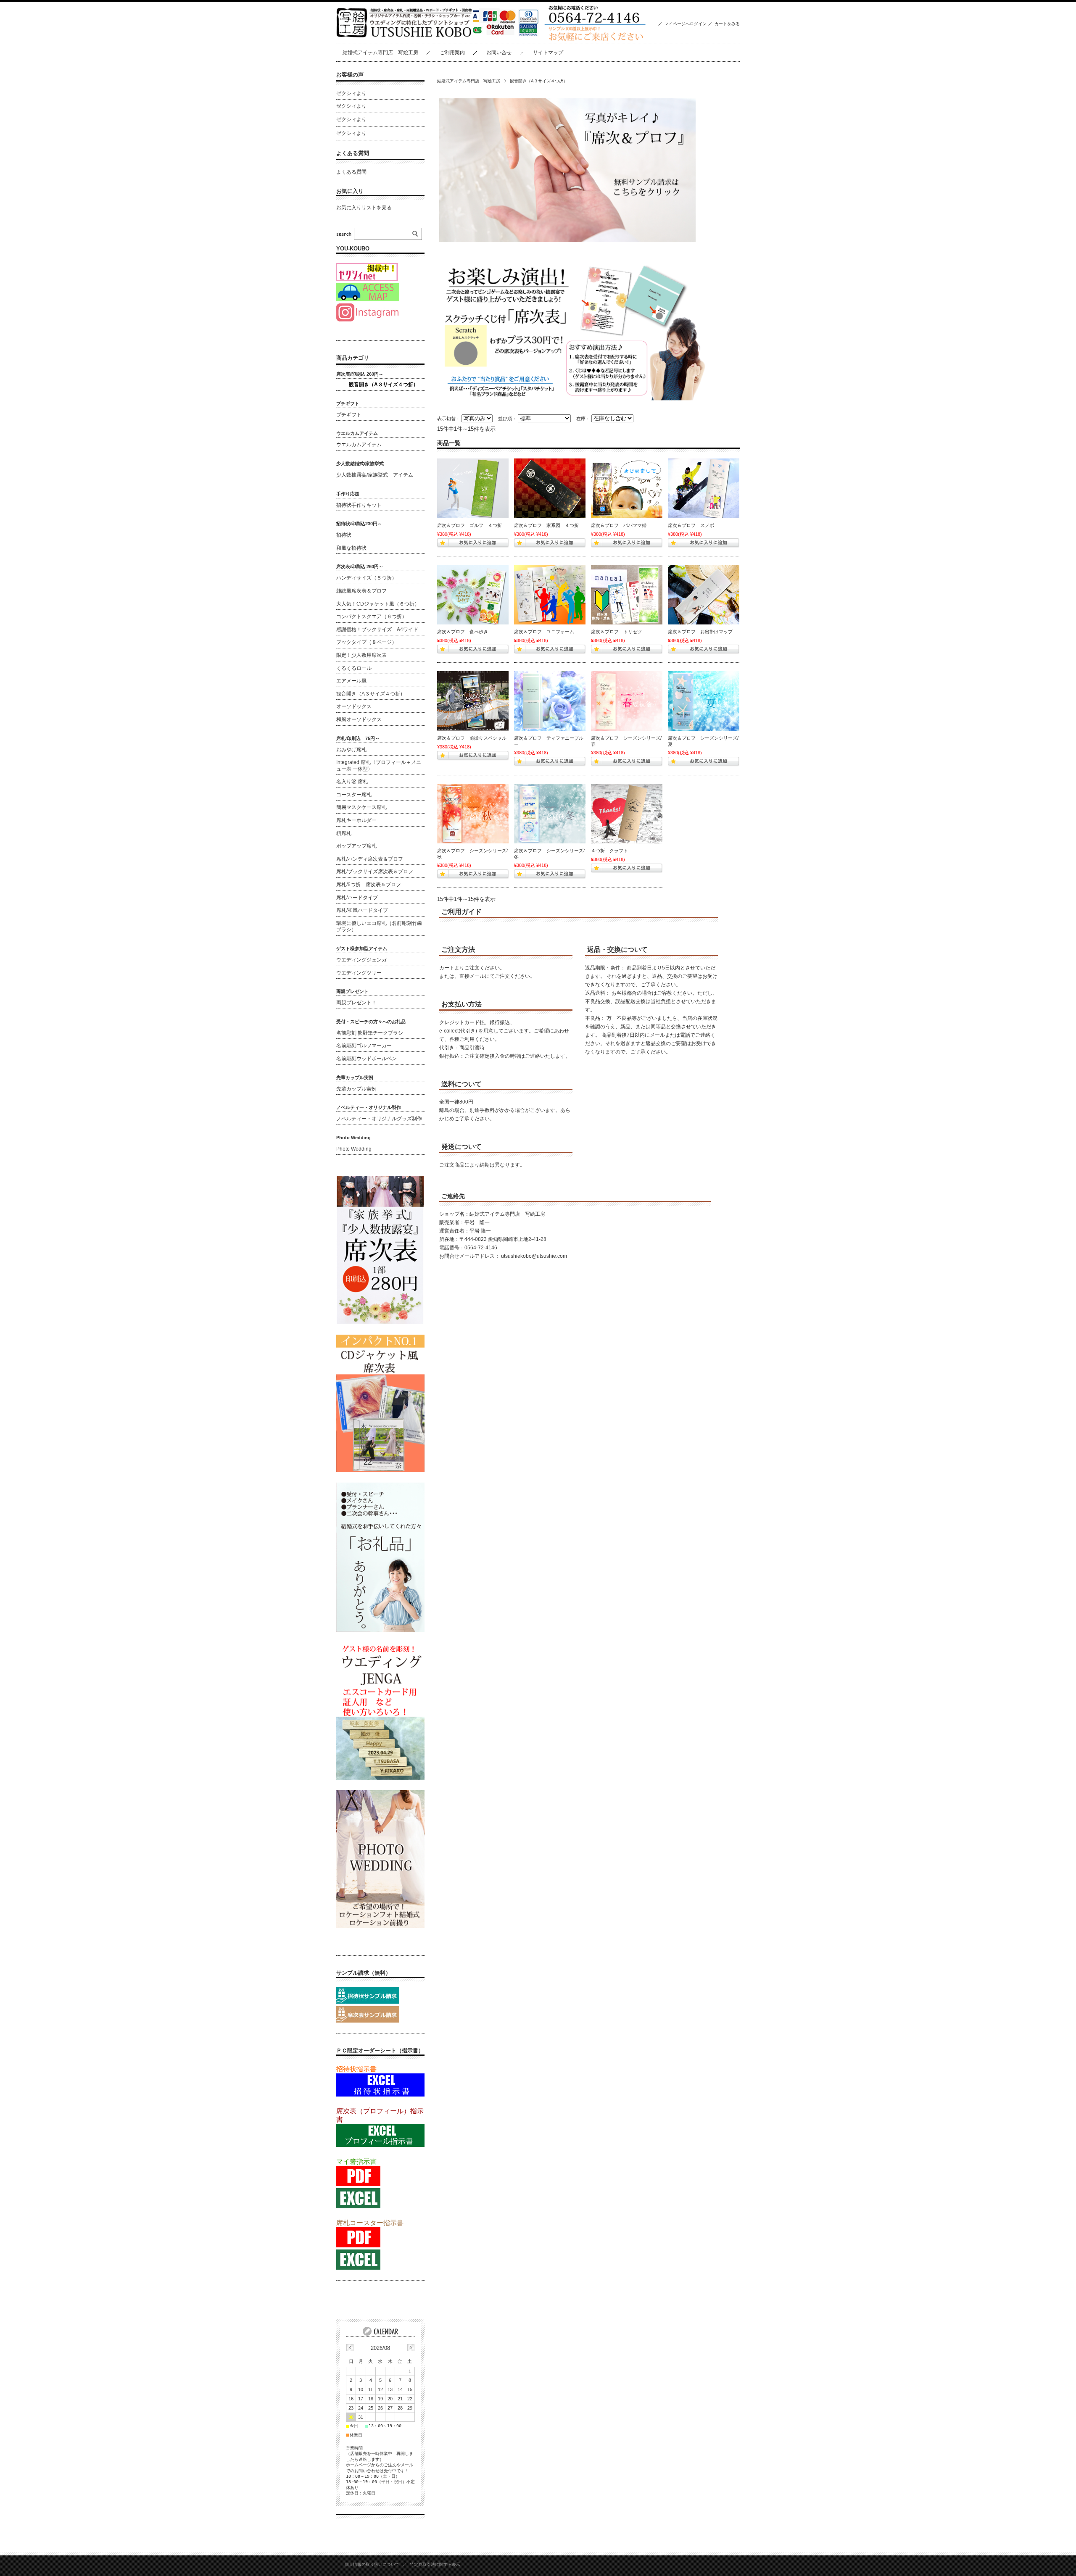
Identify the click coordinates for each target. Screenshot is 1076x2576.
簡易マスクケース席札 (361, 807)
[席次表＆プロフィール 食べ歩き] (473, 595)
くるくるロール (354, 668)
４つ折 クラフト (609, 851)
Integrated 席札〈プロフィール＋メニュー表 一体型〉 (379, 766)
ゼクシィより (351, 93)
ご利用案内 (452, 53)
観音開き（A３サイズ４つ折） (384, 385)
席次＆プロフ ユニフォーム (544, 632)
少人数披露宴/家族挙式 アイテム (375, 475)
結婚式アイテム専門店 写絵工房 (380, 53)
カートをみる (727, 24)
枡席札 (344, 833)
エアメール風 (351, 681)
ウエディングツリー (359, 973)
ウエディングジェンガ (361, 960)
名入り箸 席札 (352, 782)
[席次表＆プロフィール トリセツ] (627, 595)
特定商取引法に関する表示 (435, 2564)
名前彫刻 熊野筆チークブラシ (370, 1033)
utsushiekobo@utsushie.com (534, 1256)
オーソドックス (354, 706)
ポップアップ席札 (356, 846)
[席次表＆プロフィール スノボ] (704, 488)
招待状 (344, 535)
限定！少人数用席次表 (364, 655)
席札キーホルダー (356, 820)
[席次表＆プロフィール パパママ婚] (627, 488)
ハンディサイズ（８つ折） (367, 578)
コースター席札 (354, 795)
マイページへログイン (686, 24)
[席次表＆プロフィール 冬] (550, 814)
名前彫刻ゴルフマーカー (364, 1046)
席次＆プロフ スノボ (691, 525)
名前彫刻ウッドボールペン (367, 1059)
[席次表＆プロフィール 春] (627, 701)
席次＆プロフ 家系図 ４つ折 (546, 525)
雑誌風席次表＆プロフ (361, 591)
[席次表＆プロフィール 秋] (473, 814)
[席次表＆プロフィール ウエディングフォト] (473, 701)
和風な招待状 (351, 548)
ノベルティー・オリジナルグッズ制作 (379, 1119)
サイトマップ (548, 53)
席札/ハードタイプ (357, 898)
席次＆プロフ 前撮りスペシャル (472, 738)
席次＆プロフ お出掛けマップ (700, 632)
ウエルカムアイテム (359, 445)
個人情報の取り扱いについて (372, 2564)
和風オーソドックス (359, 719)
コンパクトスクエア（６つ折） (372, 616)
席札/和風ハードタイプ (362, 910)
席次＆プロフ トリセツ (616, 632)
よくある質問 (353, 153)
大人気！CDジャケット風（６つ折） (378, 604)
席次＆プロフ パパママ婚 (619, 525)
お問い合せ (499, 53)
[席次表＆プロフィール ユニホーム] (550, 595)
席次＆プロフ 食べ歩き (463, 632)
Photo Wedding (354, 1149)
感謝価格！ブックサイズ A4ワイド (377, 630)
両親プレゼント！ (356, 1003)
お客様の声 (350, 75)
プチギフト (349, 415)
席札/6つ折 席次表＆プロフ (369, 885)
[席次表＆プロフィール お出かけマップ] (704, 595)
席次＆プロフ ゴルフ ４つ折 (469, 525)
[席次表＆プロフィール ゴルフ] (473, 488)
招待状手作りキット (359, 505)
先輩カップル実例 (356, 1089)
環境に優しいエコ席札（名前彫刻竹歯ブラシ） (379, 927)
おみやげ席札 (351, 750)
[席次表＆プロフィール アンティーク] (627, 814)
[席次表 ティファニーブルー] (550, 701)
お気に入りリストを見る (364, 208)
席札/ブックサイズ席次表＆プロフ (375, 872)
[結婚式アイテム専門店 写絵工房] (405, 37)
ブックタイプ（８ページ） (367, 642)
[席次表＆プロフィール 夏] (704, 701)
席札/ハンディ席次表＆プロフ (370, 859)
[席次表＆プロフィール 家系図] (550, 488)
